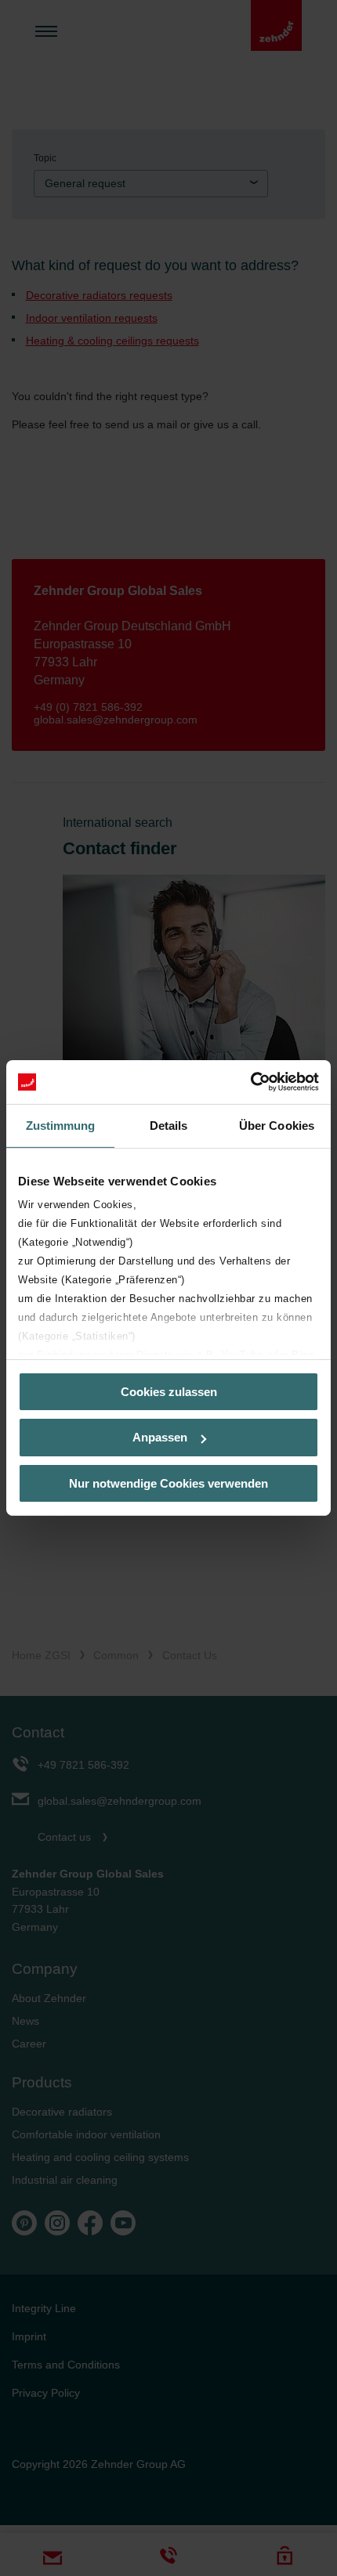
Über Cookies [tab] (277, 1125)
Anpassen (160, 1437)
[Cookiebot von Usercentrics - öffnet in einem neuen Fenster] (250, 1082)
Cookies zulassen (169, 1391)
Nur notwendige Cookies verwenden (168, 1483)
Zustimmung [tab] (61, 1125)
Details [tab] (169, 1125)
